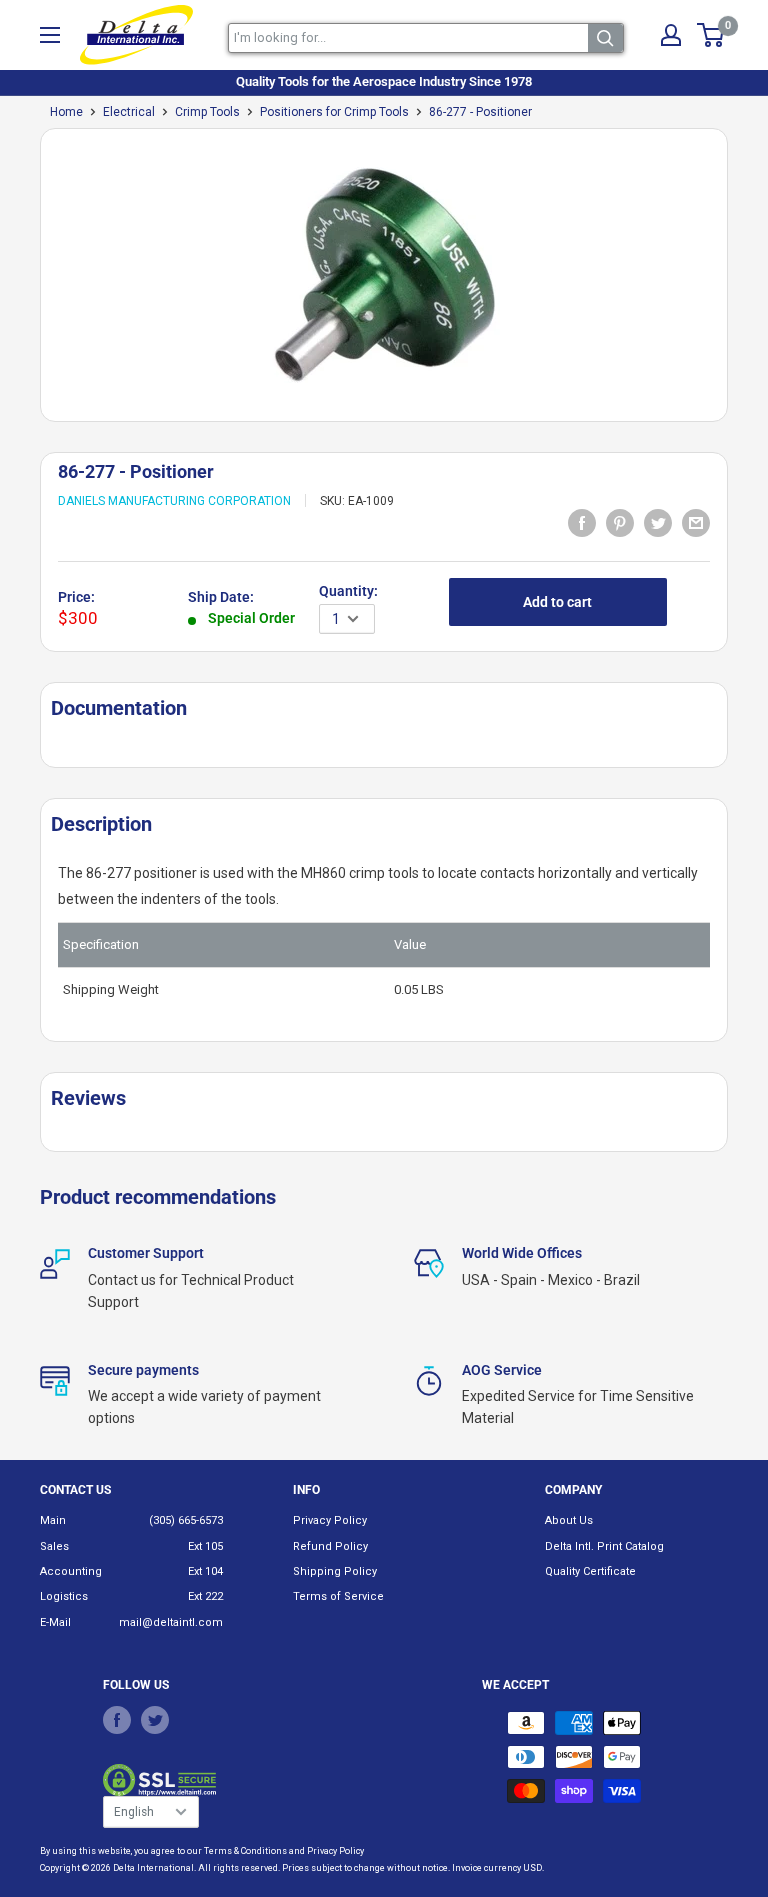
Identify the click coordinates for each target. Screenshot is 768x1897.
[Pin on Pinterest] (620, 522)
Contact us (75, 1490)
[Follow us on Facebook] (117, 1720)
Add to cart (557, 602)
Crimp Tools (207, 112)
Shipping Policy (335, 1571)
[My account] (671, 35)
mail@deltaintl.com (171, 1622)
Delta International (153, 1868)
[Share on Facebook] (582, 522)
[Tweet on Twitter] (658, 522)
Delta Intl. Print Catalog (604, 1546)
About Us (569, 1520)
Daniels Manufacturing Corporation (174, 501)
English (134, 1812)
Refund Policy (330, 1546)
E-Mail (55, 1622)
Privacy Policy (330, 1520)
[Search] (605, 38)
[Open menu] (50, 35)
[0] (711, 35)
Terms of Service (338, 1596)
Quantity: (348, 591)
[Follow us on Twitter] (155, 1720)
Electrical (129, 112)
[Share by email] (696, 522)
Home (66, 112)
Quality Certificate (590, 1571)
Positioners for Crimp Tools (334, 112)
